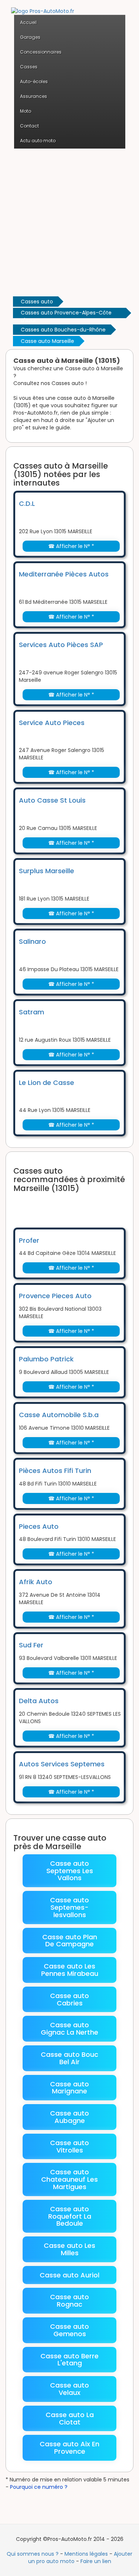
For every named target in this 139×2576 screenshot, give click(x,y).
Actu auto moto (38, 141)
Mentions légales (86, 2554)
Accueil (28, 22)
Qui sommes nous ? (33, 2554)
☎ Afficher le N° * (71, 546)
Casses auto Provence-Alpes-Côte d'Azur (66, 314)
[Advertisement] (69, 222)
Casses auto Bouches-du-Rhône (63, 330)
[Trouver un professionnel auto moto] (43, 7)
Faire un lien (96, 2561)
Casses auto (37, 302)
